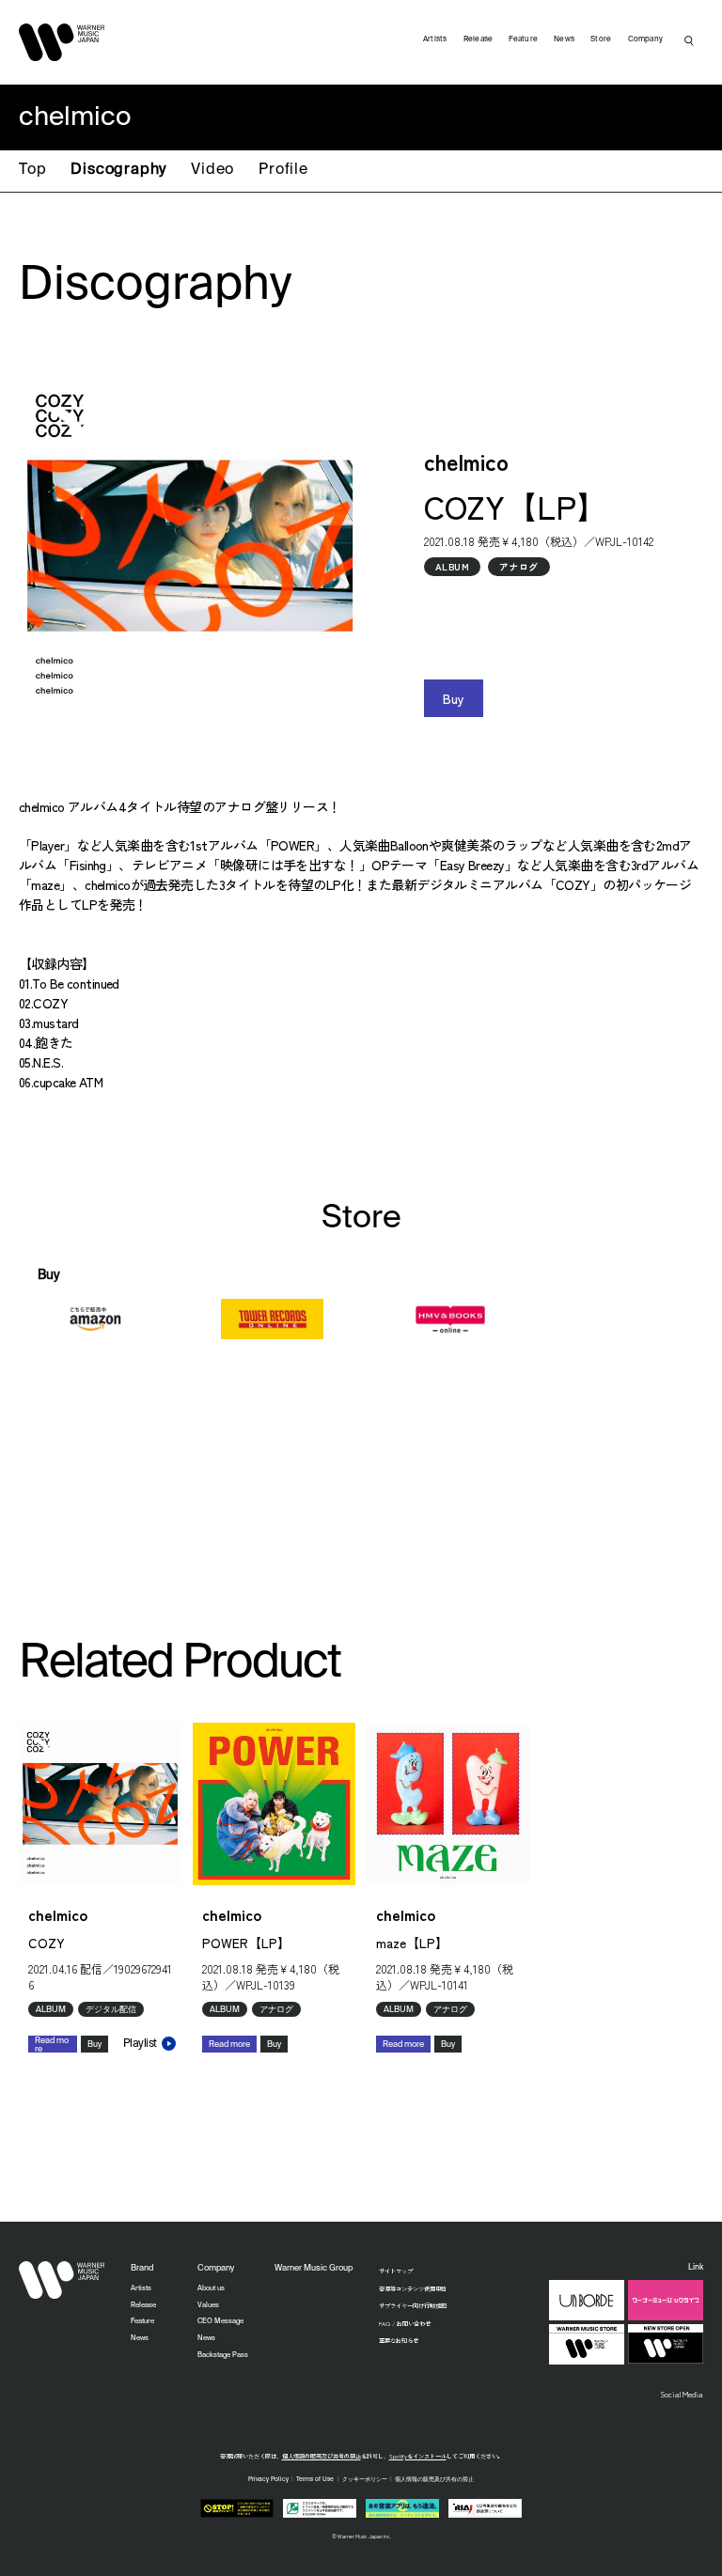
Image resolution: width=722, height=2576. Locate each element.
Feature (523, 39)
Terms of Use (315, 2479)
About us (211, 2288)
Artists (435, 39)
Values (208, 2305)
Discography (118, 170)
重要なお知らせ (399, 2341)
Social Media (682, 2394)
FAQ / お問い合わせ (405, 2324)
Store (601, 39)
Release (479, 39)
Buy (454, 698)
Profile (283, 170)
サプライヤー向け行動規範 (413, 2306)
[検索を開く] (689, 40)
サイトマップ (396, 2271)
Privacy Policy (268, 2479)
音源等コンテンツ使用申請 (413, 2289)
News (564, 39)
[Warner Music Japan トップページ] (62, 42)
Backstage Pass (223, 2355)
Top (32, 170)
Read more (52, 2045)
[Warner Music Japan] (62, 2280)
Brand (142, 2268)
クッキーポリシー (365, 2479)
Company (646, 39)
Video (212, 170)
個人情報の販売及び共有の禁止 (322, 2456)
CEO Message (220, 2321)
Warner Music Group (314, 2268)
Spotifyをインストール (418, 2456)
